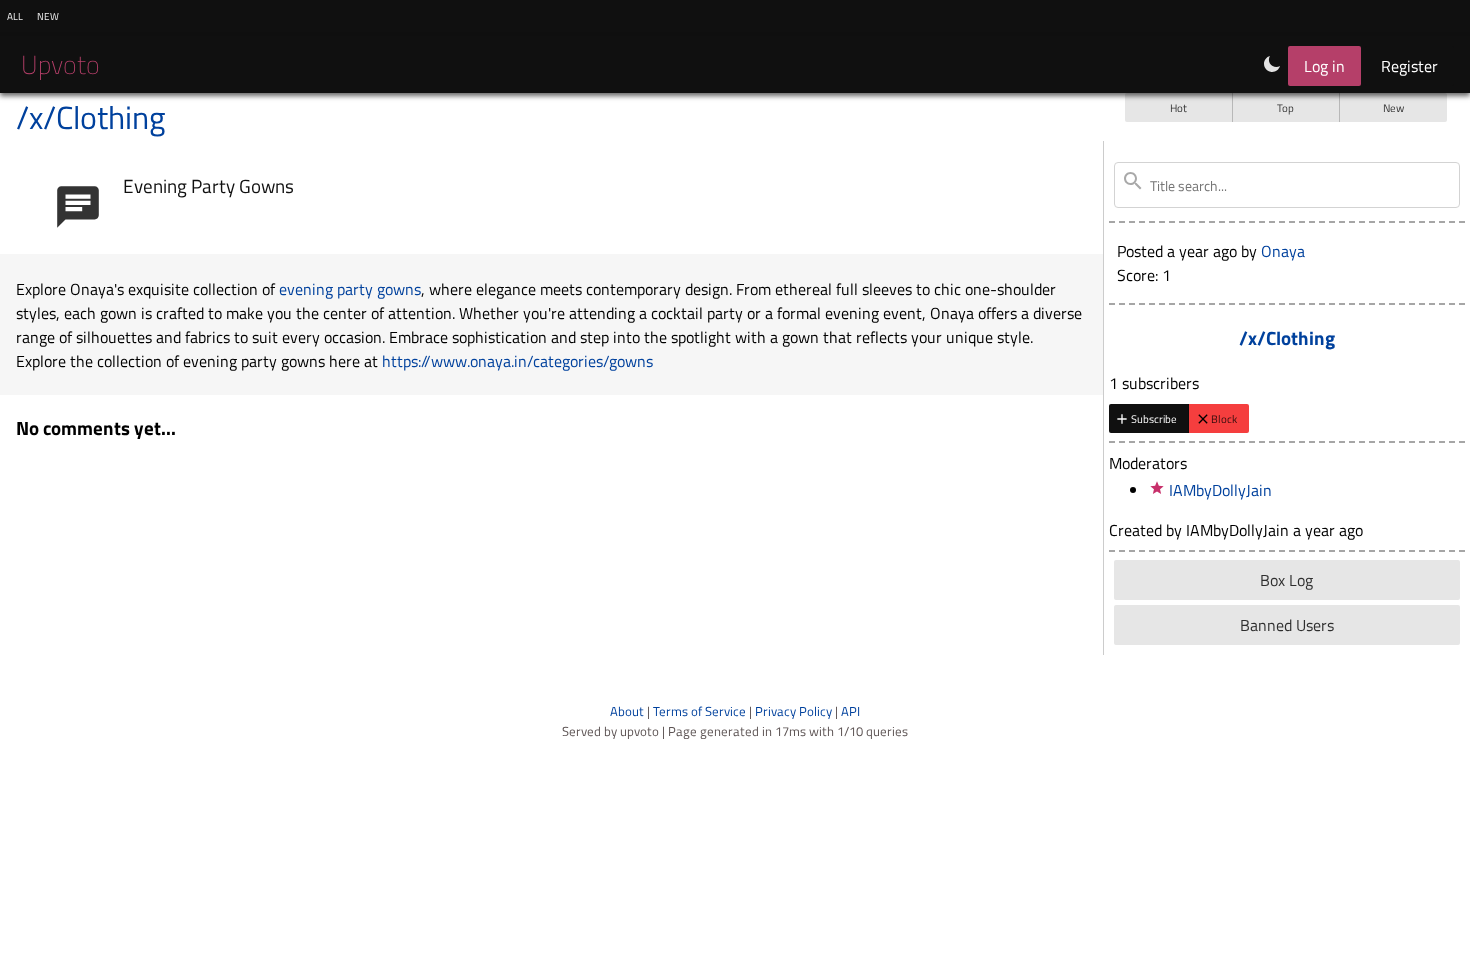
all (15, 15)
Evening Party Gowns (208, 185)
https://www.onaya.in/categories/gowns (517, 361)
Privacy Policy (793, 711)
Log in (1324, 66)
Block (1224, 418)
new (48, 15)
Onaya (1283, 251)
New (1393, 107)
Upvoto (60, 64)
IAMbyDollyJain (1220, 490)
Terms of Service (699, 711)
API (850, 711)
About (627, 711)
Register (1409, 66)
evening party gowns (350, 289)
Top (1285, 107)
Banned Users (1287, 625)
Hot (1178, 107)
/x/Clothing (90, 117)
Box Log (1286, 580)
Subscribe (1154, 418)
